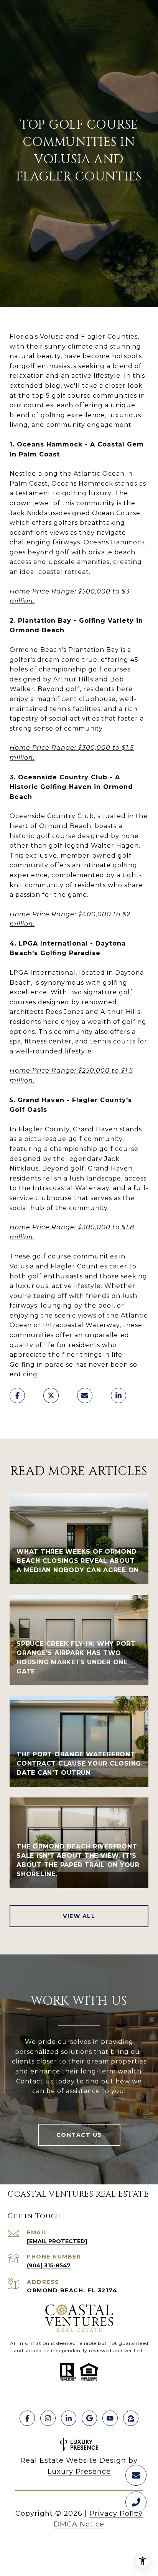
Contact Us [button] (79, 2135)
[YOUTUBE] (110, 2418)
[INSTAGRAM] (48, 2418)
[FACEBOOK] (27, 2418)
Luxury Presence (79, 2472)
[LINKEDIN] (69, 2418)
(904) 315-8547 (49, 2265)
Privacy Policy (116, 2513)
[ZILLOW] (131, 2418)
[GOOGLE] (89, 2418)
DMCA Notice (79, 2524)
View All (79, 1916)
